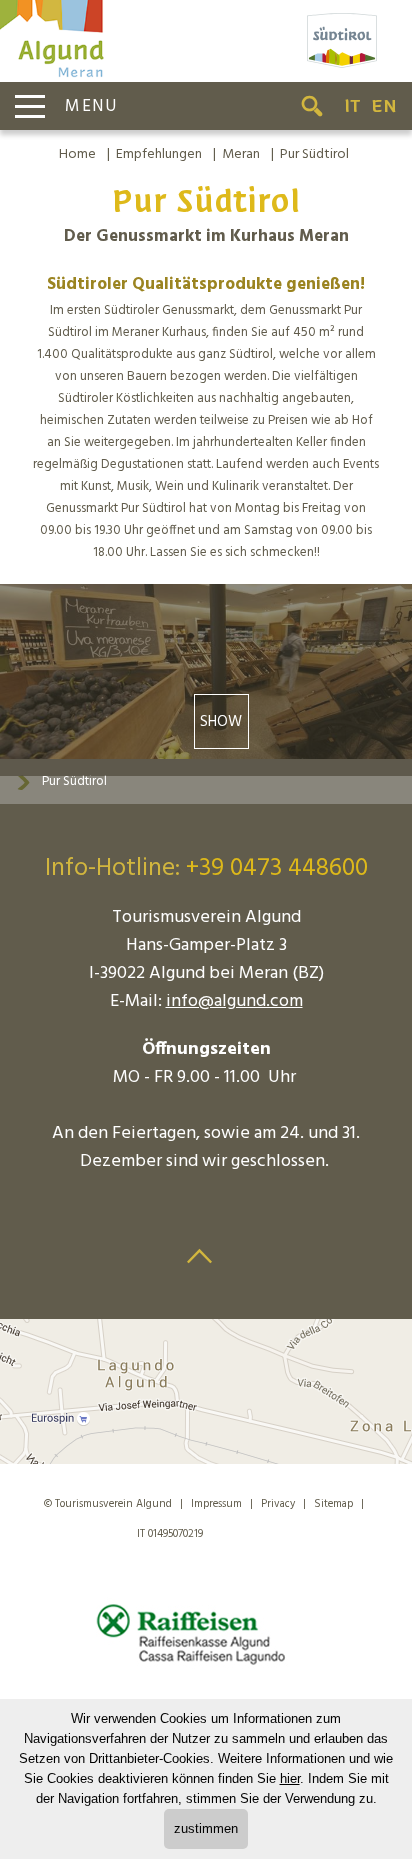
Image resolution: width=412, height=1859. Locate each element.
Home (77, 154)
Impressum (216, 1504)
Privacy (278, 1504)
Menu (91, 106)
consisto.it (250, 1530)
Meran (241, 154)
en (384, 106)
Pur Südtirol (314, 154)
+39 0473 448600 (277, 869)
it (352, 106)
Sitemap (333, 1504)
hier (290, 1778)
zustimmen (206, 1828)
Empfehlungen (159, 154)
